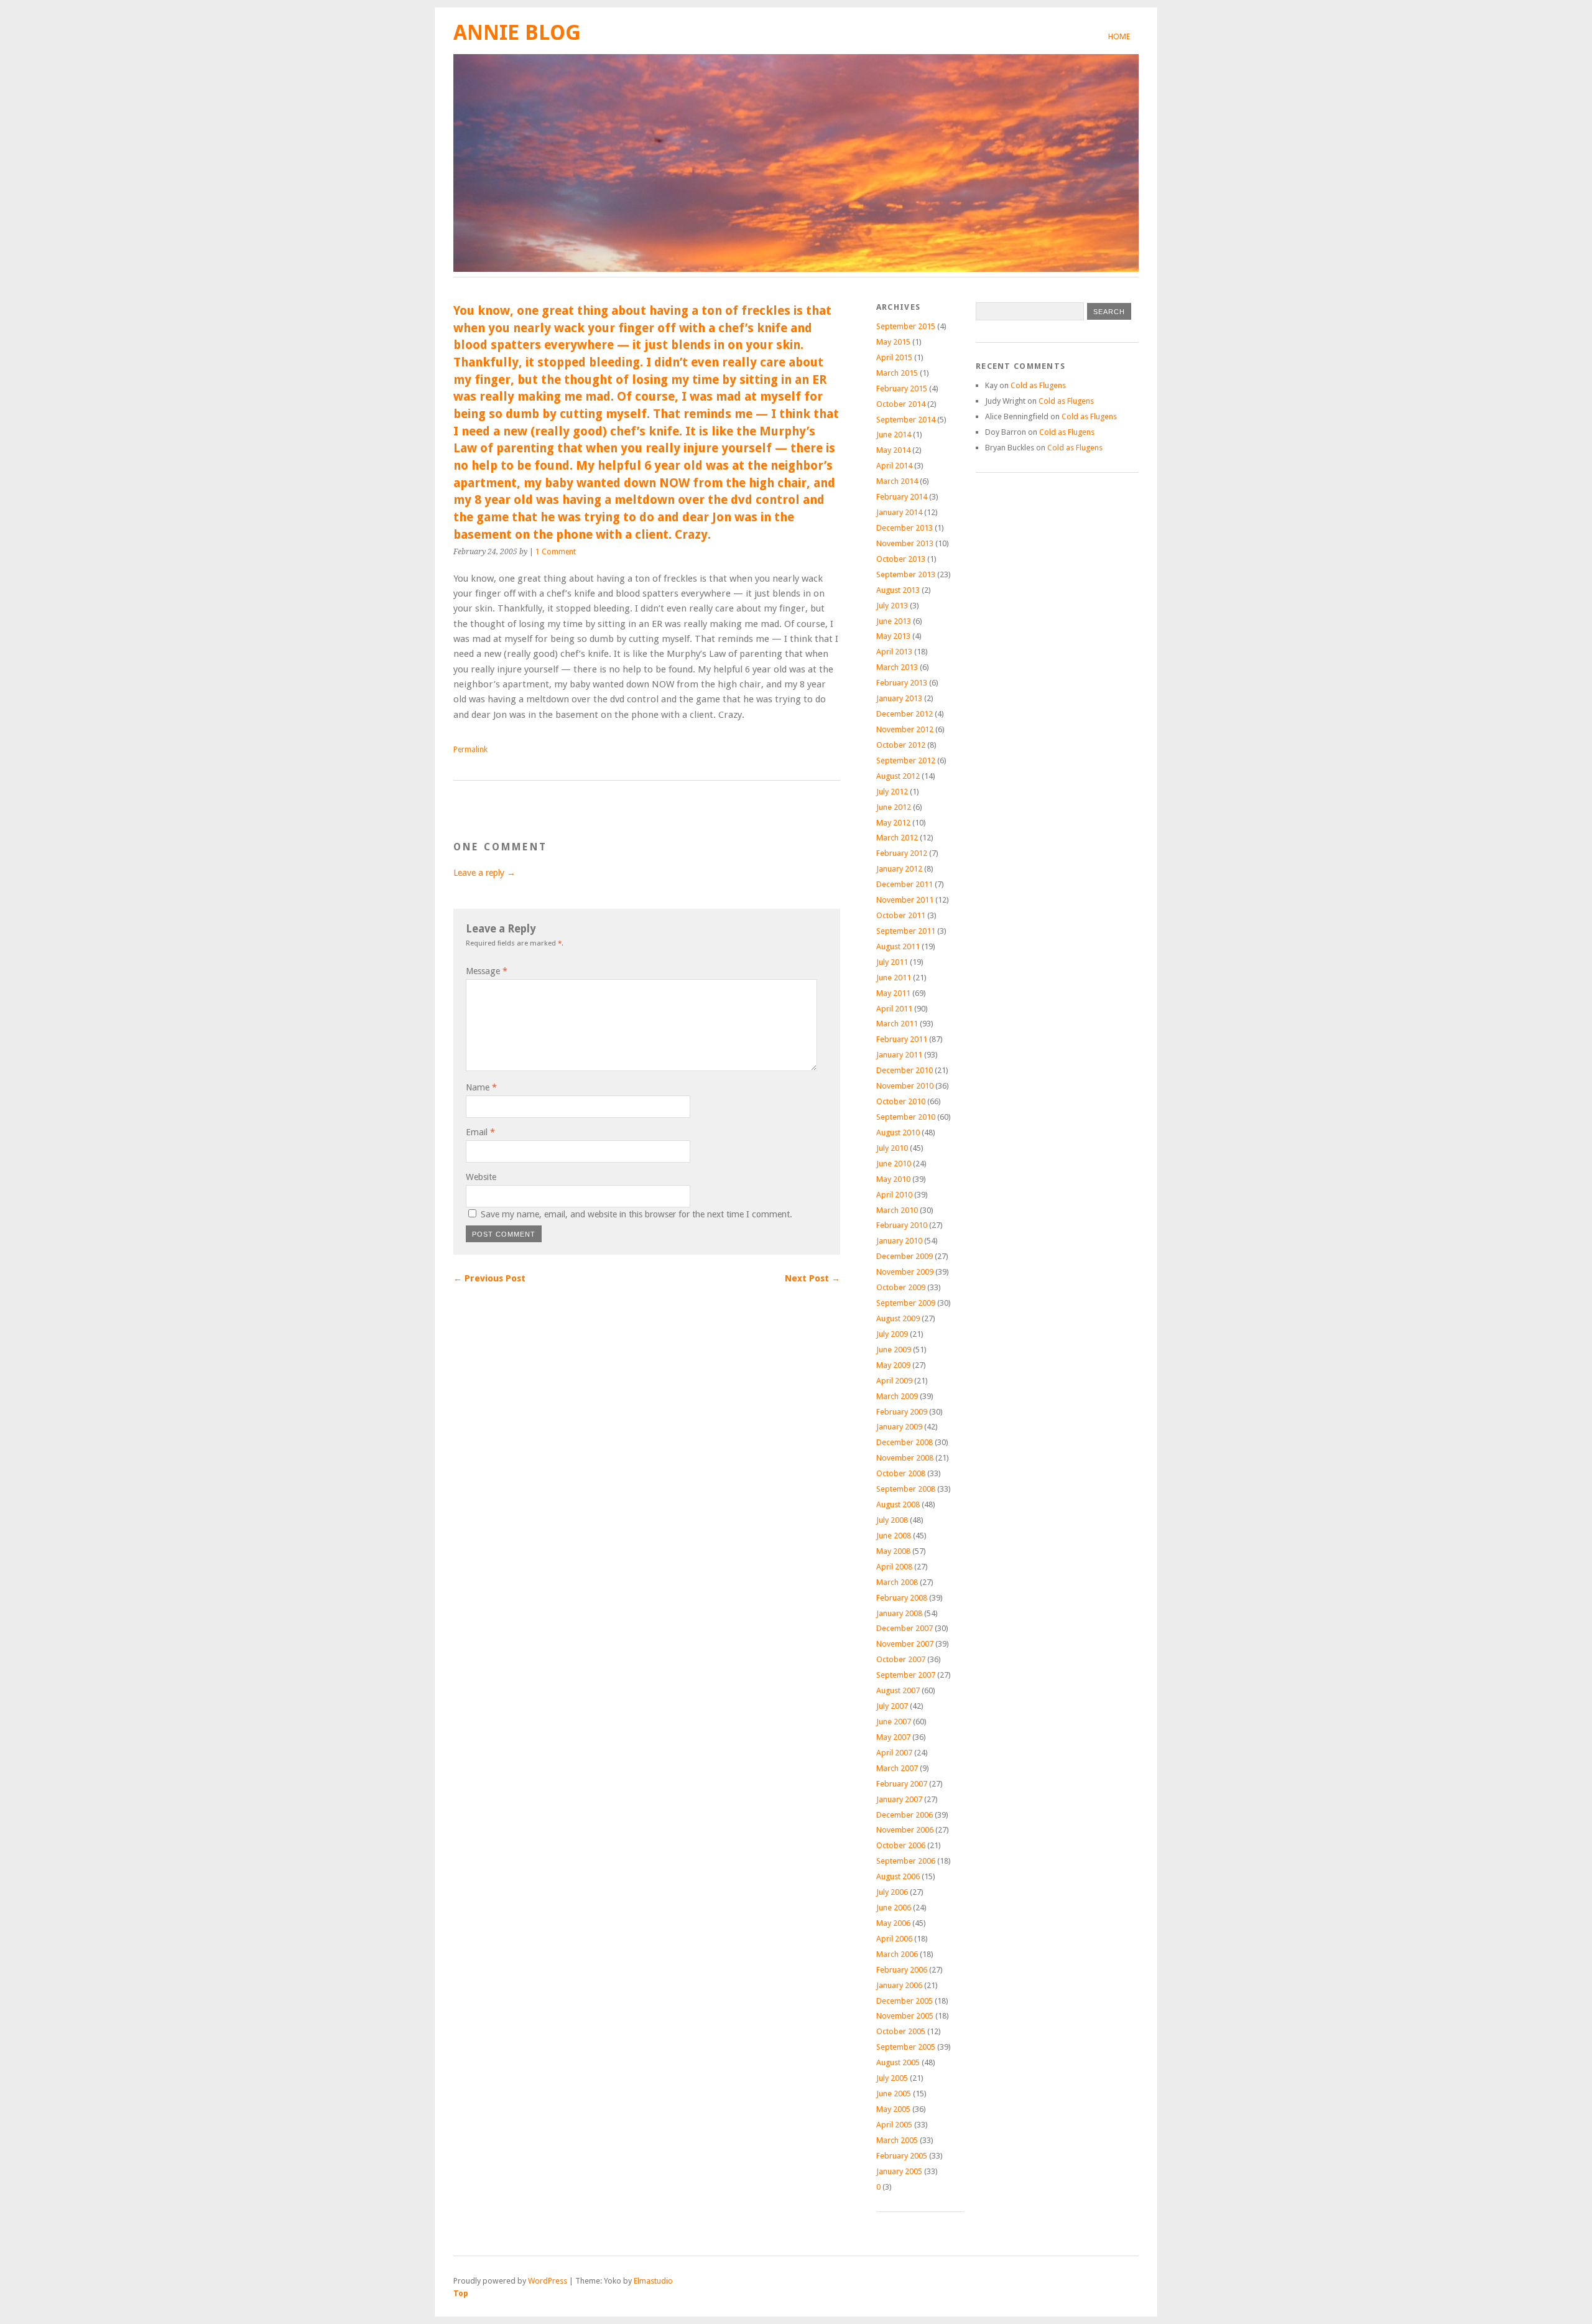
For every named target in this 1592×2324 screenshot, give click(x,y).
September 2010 (906, 1117)
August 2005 (898, 2062)
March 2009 (897, 1396)
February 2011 (902, 1039)
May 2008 (893, 1551)
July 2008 (892, 1520)
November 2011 (905, 900)
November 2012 (905, 729)
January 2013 (899, 698)
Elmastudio (653, 2281)
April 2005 (894, 2125)
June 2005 (894, 2094)
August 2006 (898, 1876)
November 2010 (905, 1086)
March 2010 (897, 1210)
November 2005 (905, 2016)
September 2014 (906, 420)
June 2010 (894, 1164)
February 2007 (902, 1784)
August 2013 (898, 590)
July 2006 (892, 1892)
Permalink (470, 750)
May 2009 (893, 1365)
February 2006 (902, 1970)
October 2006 (901, 1845)
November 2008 (905, 1458)
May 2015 (893, 342)
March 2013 (897, 667)
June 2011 (894, 978)
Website (481, 1177)
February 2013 (902, 683)
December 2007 (905, 1628)
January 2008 (899, 1613)
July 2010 (892, 1148)
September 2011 (906, 931)
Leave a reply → (484, 873)
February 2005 (902, 2156)
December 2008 (905, 1442)
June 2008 (894, 1536)
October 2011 (901, 915)
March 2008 (897, 1582)
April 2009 (894, 1381)
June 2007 (894, 1722)
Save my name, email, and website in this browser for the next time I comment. (636, 1214)
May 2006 (893, 1923)
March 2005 (897, 2140)
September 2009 (906, 1303)
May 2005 (893, 2109)
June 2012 (894, 807)
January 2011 (899, 1055)
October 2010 (901, 1101)
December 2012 (905, 714)
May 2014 (893, 450)
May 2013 (893, 636)
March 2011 (897, 1024)
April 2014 (894, 466)
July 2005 (892, 2078)
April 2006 (894, 1939)
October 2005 (901, 2031)
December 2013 (905, 528)
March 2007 (897, 1768)
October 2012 (901, 745)
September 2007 (906, 1675)
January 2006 (899, 1985)
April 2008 (894, 1567)
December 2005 (905, 2001)
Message (487, 971)
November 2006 (905, 1830)
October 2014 (901, 404)
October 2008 (901, 1473)
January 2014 (899, 512)
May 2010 (893, 1179)
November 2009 (905, 1272)
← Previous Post (489, 1278)
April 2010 (894, 1195)
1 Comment (556, 552)
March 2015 (897, 373)
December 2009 (905, 1256)
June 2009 (894, 1350)
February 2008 (902, 1598)
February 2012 (902, 853)
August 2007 (898, 1690)
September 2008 (906, 1489)
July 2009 (892, 1334)
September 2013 (906, 574)
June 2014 (894, 435)
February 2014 (902, 497)
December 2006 (905, 1815)
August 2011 (898, 946)
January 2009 (899, 1427)
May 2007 (893, 1737)
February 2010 (902, 1225)
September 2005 (906, 2047)
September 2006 (906, 1861)
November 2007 (905, 1644)
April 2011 (894, 1009)
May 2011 (893, 993)
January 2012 (899, 869)
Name (481, 1087)
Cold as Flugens (1038, 385)
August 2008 (898, 1504)
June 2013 (894, 621)
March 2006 (897, 1954)
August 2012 (898, 776)
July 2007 (892, 1706)
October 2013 (901, 559)
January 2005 (899, 2171)
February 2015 (902, 388)
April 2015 (894, 357)
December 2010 (905, 1070)
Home (1119, 36)
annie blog (517, 33)
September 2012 (906, 760)
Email (480, 1132)
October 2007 (901, 1659)
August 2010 (898, 1132)
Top (461, 2293)
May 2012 (893, 823)
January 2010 (899, 1241)
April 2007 (894, 1753)
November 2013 (905, 543)
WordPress (548, 2281)
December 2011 (905, 884)
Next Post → (812, 1278)
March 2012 (897, 838)
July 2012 (892, 792)
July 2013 (892, 606)
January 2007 (899, 1799)
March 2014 (897, 481)
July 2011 (892, 962)
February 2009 (902, 1412)
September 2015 (906, 326)
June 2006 (894, 1908)
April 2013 (894, 652)
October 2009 (901, 1287)
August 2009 (898, 1318)
